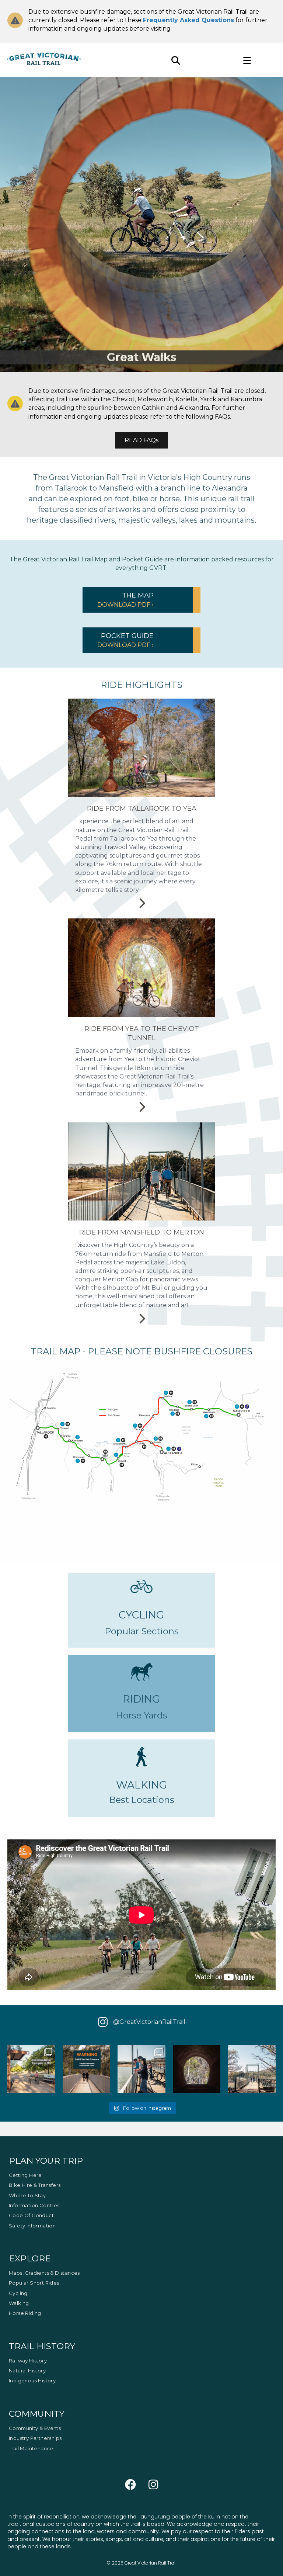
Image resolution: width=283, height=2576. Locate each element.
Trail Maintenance (31, 2448)
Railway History (28, 2361)
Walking (19, 2303)
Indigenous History (32, 2381)
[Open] (31, 2069)
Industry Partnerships (35, 2438)
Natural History (27, 2371)
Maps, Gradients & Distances (44, 2273)
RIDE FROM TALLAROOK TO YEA (142, 809)
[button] (141, 600)
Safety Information (32, 2226)
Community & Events (35, 2428)
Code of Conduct (31, 2216)
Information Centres (34, 2206)
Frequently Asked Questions (188, 20)
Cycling (18, 2293)
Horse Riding (25, 2313)
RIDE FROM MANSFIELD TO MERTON (142, 1232)
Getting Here (25, 2175)
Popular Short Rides (34, 2283)
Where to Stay (27, 2195)
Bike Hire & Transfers (35, 2185)
